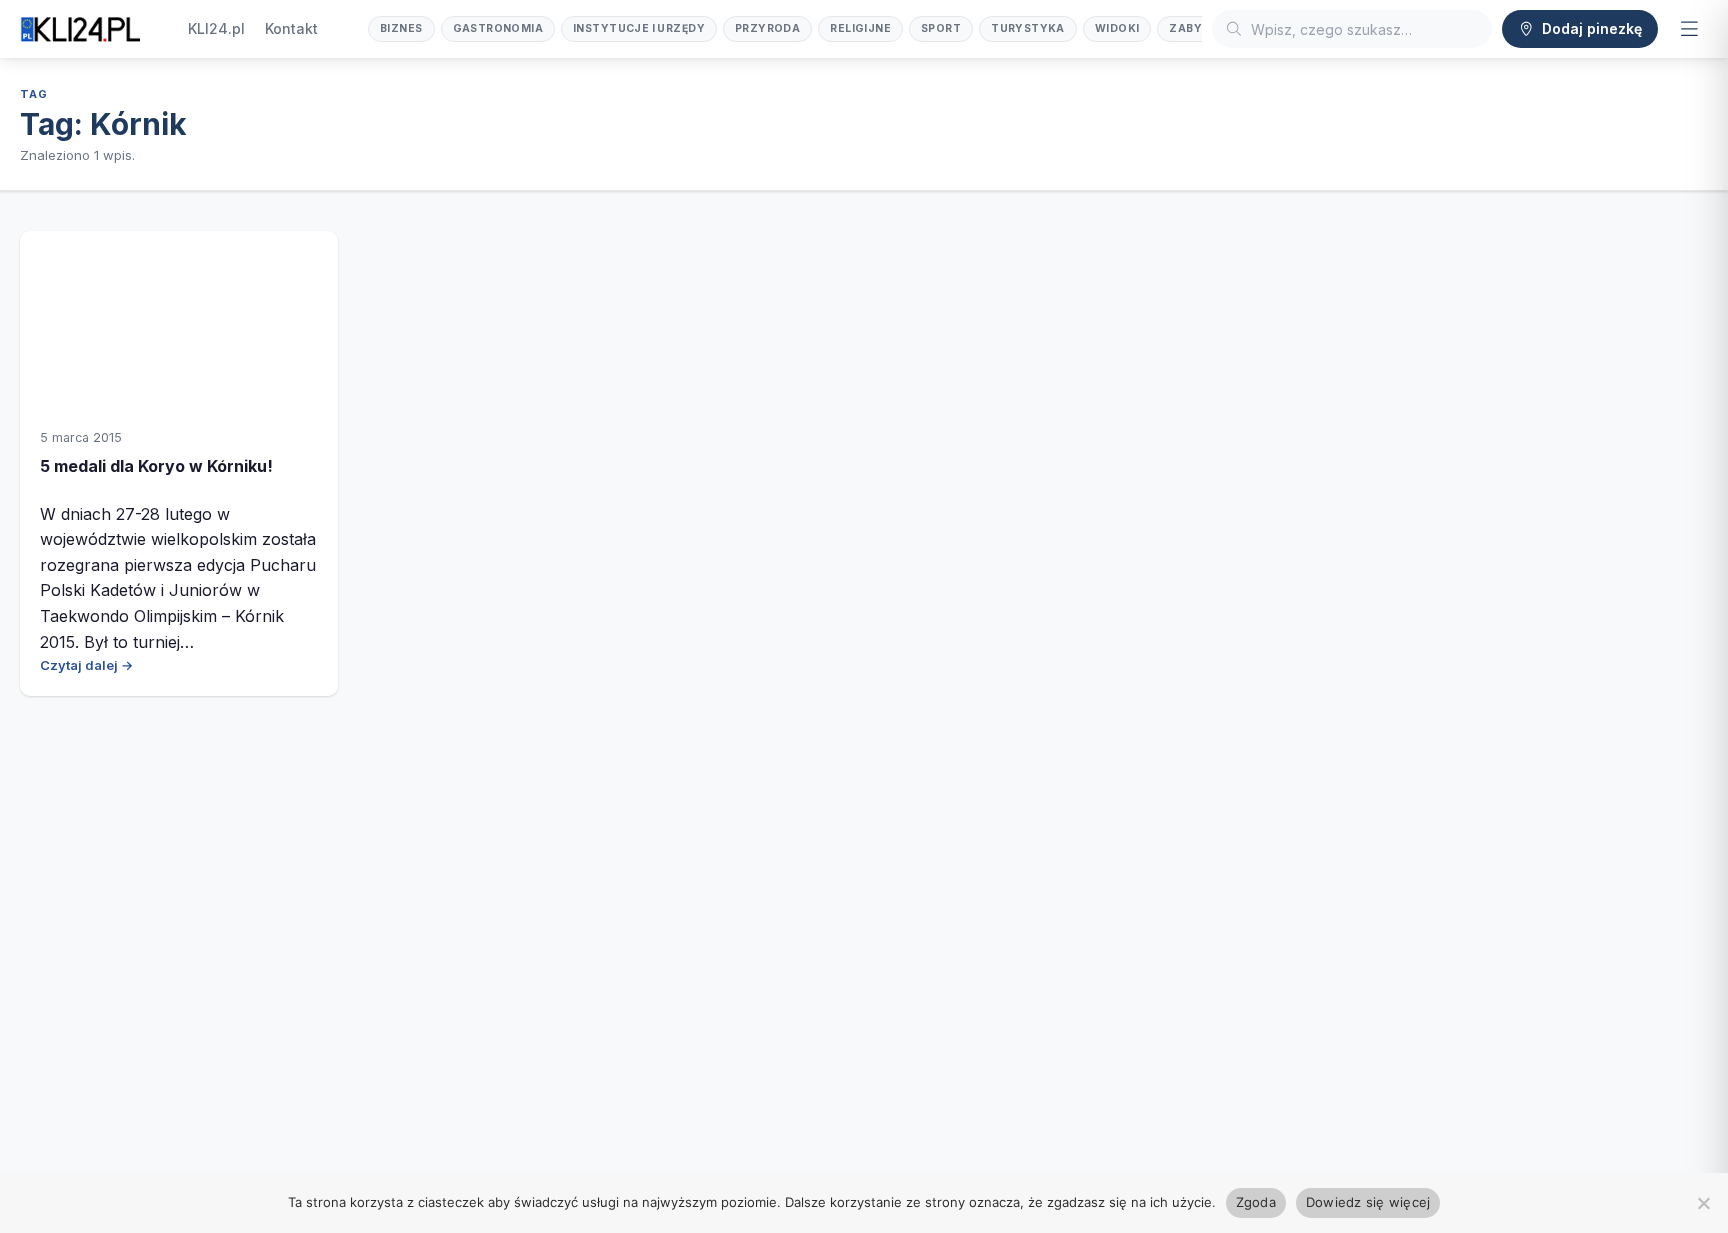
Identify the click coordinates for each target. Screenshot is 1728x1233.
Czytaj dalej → (86, 665)
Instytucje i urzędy (639, 28)
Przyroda (767, 28)
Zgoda (1256, 1202)
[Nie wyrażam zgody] (1703, 1203)
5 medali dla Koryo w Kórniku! (156, 466)
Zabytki (1195, 28)
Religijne (860, 28)
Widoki (1117, 28)
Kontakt (291, 28)
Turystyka (1028, 28)
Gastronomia (498, 28)
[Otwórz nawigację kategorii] (1689, 29)
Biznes (401, 28)
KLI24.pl (216, 28)
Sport (941, 28)
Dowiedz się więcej (1368, 1202)
